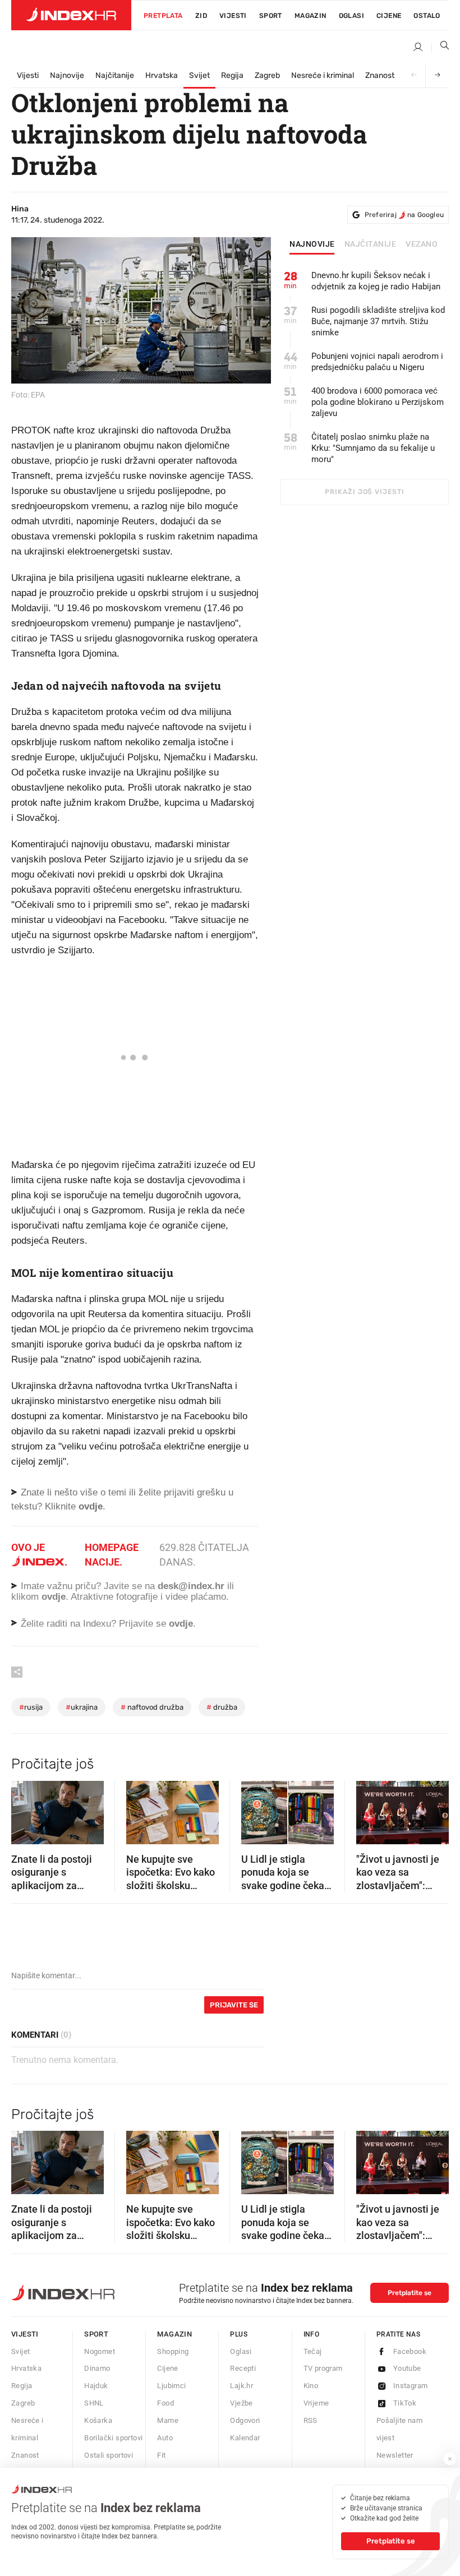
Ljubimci (171, 2386)
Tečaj (313, 2351)
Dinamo (97, 2368)
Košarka (98, 2420)
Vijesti (233, 16)
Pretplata (163, 16)
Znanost (380, 75)
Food (165, 2403)
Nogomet (100, 2351)
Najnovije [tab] (312, 244)
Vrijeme (316, 2403)
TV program (323, 2368)
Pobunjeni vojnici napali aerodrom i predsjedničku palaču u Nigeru (377, 362)
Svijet (199, 75)
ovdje (54, 1597)
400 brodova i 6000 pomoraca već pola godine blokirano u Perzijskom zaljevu (378, 402)
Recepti (243, 2368)
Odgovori (245, 2420)
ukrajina (82, 1707)
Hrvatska (162, 75)
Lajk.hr (242, 2386)
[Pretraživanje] (440, 48)
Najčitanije (115, 75)
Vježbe (241, 2403)
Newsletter (395, 2455)
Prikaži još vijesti (364, 492)
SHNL (94, 2403)
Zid (201, 16)
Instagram (411, 2386)
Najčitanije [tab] (371, 244)
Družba (222, 1707)
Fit (161, 2455)
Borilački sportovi (113, 2438)
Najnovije (67, 75)
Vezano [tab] (422, 244)
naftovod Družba (152, 1707)
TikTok (405, 2403)
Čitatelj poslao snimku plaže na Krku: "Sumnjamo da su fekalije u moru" (373, 448)
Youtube (407, 2368)
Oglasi (351, 16)
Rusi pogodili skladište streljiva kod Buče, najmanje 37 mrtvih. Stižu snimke (378, 321)
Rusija (31, 1707)
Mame (168, 2420)
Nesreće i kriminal (323, 75)
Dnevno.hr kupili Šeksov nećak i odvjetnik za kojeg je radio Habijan (376, 281)
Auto (165, 2438)
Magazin (174, 2334)
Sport (271, 16)
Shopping (173, 2351)
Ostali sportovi (109, 2455)
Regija (232, 75)
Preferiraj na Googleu (404, 215)
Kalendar (245, 2438)
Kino (311, 2386)
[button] (25, 1809)
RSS (311, 2420)
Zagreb (267, 75)
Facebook (410, 2351)
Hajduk (96, 2386)
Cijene (389, 16)
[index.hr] (71, 15)
